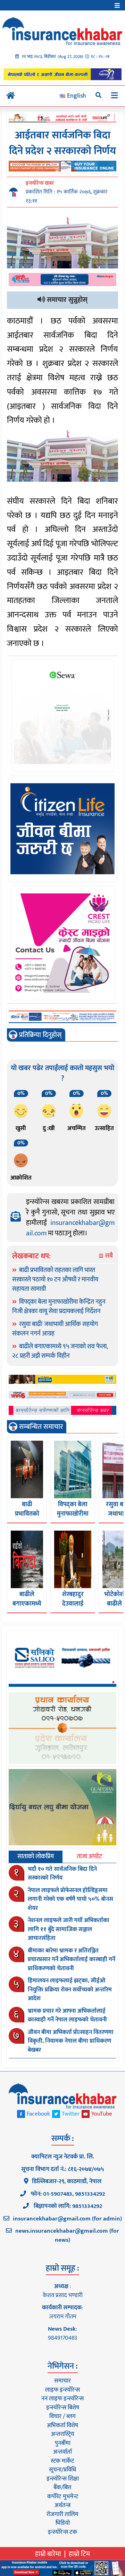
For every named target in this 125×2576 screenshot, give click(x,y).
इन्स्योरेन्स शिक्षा (63, 2479)
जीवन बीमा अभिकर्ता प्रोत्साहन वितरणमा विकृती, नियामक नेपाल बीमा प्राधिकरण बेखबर (71, 2041)
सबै (108, 1256)
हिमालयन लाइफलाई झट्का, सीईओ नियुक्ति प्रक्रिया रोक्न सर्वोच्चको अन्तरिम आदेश (70, 1990)
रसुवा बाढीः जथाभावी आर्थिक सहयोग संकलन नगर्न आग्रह (55, 1329)
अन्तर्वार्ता (62, 2452)
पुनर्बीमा (63, 2443)
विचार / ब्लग (62, 2416)
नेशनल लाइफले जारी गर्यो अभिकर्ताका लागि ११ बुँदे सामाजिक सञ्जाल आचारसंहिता (69, 1929)
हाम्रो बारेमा (48, 2554)
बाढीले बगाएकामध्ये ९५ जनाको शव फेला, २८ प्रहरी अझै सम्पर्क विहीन (60, 1351)
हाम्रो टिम (79, 2554)
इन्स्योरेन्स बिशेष (63, 2408)
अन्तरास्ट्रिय (63, 2434)
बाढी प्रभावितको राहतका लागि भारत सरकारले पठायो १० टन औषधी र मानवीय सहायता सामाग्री (55, 1280)
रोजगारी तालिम (62, 2514)
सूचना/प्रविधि (62, 2470)
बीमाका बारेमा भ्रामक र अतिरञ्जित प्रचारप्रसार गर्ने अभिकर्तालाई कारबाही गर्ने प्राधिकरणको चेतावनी (72, 1960)
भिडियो (63, 2523)
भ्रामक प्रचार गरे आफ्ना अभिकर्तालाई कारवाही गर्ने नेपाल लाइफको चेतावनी (67, 2015)
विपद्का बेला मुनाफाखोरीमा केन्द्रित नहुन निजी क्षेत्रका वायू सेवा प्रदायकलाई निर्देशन (59, 1307)
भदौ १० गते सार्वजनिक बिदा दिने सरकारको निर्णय (62, 1874)
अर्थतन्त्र (62, 2505)
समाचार (62, 2381)
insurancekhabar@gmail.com (70, 1228)
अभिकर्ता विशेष (62, 2425)
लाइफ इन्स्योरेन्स (62, 2390)
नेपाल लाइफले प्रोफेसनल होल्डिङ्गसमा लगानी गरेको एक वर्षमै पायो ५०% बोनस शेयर (70, 1899)
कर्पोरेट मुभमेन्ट (63, 2497)
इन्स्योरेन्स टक (62, 2532)
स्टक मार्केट (62, 2461)
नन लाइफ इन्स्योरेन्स (62, 2399)
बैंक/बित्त (62, 2487)
